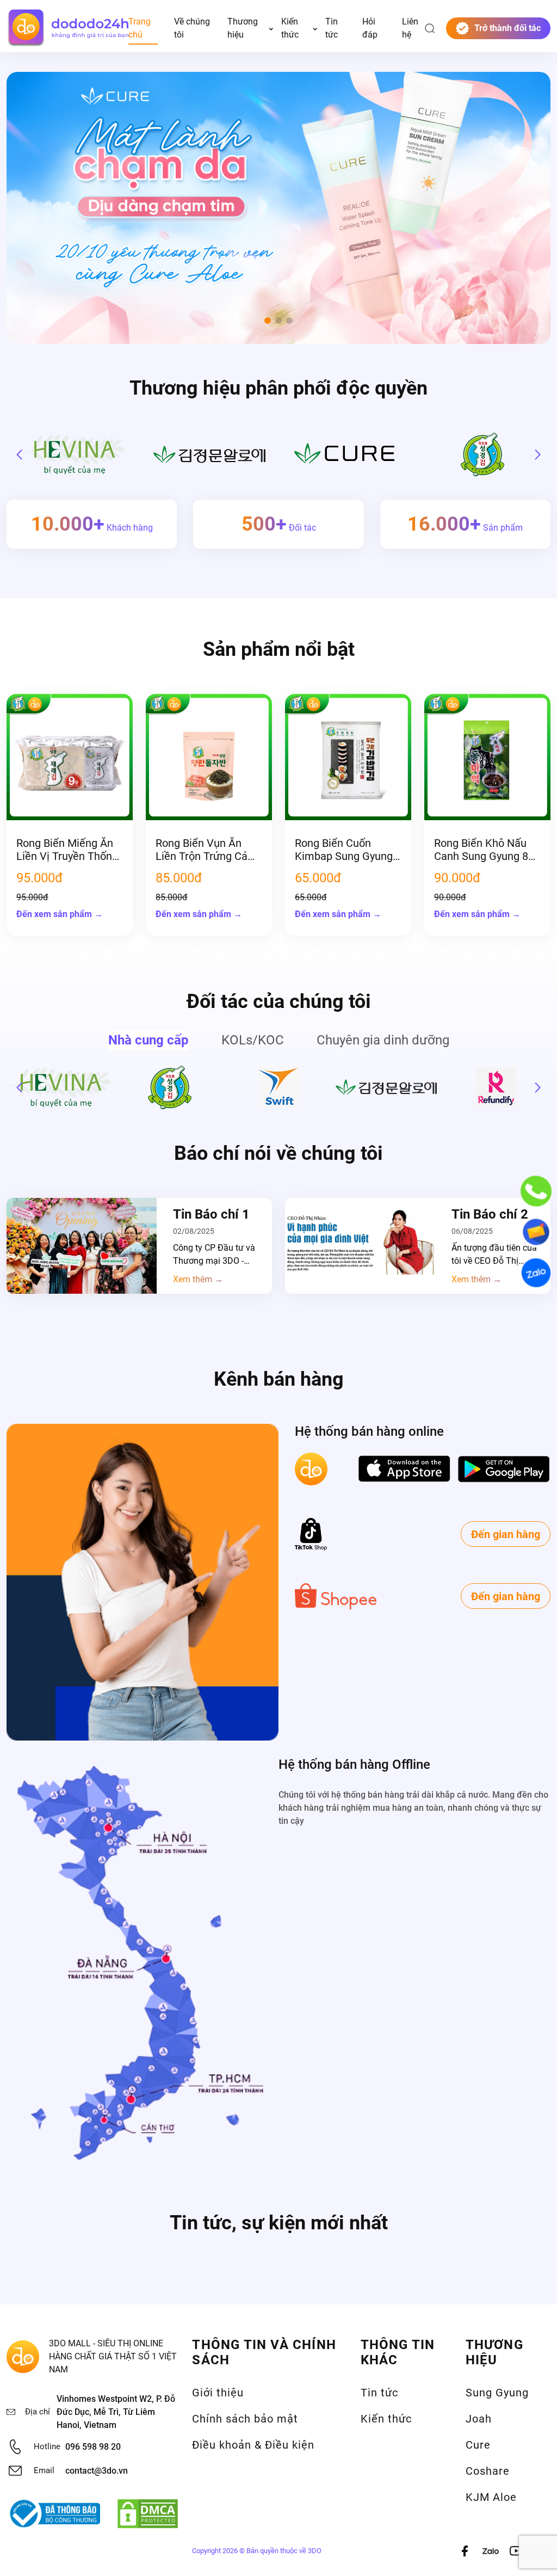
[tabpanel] (278, 1087)
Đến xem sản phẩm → (60, 914)
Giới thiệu (218, 2393)
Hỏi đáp (370, 28)
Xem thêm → (198, 1280)
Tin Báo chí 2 (490, 1214)
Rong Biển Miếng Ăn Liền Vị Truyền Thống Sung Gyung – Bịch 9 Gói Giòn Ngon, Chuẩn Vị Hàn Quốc (69, 850)
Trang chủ (140, 28)
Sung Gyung (497, 2393)
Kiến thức (290, 28)
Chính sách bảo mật (245, 2419)
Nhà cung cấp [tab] (148, 1040)
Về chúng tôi (192, 28)
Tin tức (332, 28)
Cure (478, 2445)
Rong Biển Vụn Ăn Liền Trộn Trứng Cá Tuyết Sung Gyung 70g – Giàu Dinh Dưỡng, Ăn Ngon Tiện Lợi (206, 850)
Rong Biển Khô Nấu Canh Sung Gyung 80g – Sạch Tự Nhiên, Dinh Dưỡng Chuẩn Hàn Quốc (487, 850)
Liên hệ (410, 28)
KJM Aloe (491, 2497)
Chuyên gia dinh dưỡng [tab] (383, 1040)
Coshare (488, 2471)
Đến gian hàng (506, 1534)
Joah (479, 2419)
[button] (268, 321)
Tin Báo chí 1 (211, 1214)
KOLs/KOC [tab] (253, 1040)
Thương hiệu (243, 28)
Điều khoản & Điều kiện (253, 2445)
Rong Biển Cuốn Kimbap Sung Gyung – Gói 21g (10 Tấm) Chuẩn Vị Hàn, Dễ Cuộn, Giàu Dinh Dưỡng (344, 850)
